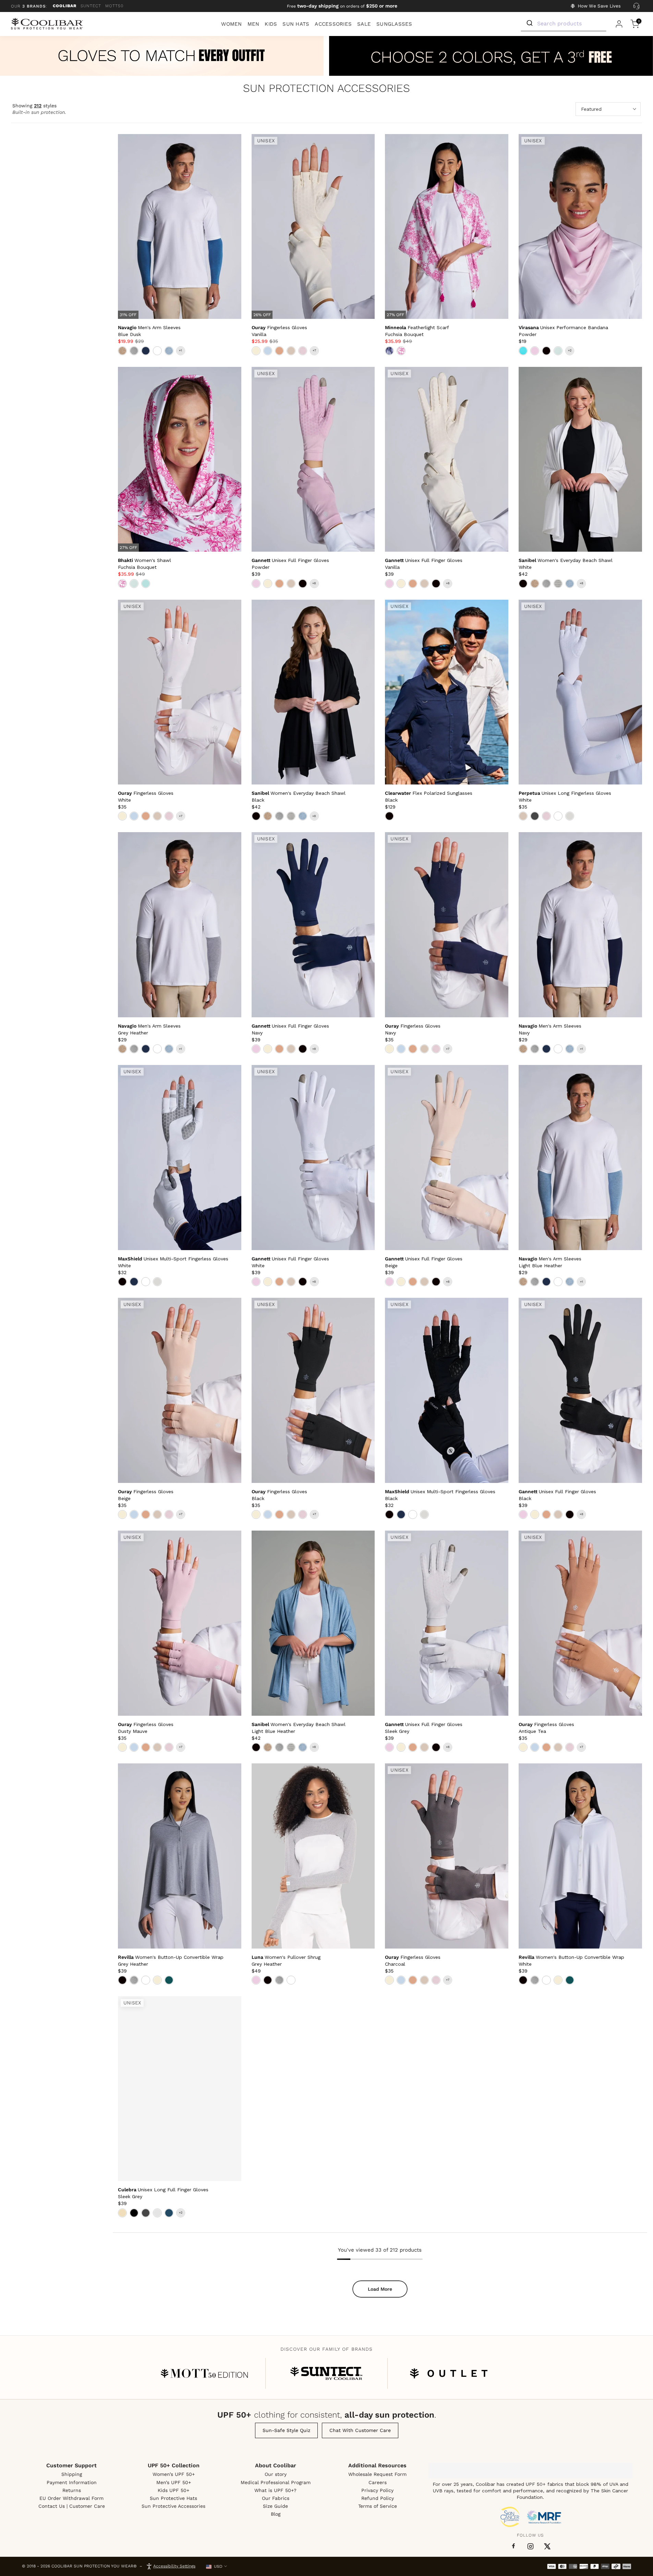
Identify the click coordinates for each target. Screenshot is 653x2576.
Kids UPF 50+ (173, 2490)
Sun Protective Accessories (173, 2506)
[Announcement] (342, 6)
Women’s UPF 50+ (174, 2474)
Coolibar (65, 6)
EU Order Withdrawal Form (71, 2498)
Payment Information (72, 2482)
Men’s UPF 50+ (174, 2482)
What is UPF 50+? (275, 2490)
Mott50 (114, 6)
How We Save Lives (599, 6)
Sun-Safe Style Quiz (286, 2430)
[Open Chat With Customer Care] (636, 6)
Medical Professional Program (276, 2482)
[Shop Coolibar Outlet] (449, 2373)
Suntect (91, 6)
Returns (72, 2490)
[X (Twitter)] (547, 2546)
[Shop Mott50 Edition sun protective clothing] (204, 2373)
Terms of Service (378, 2506)
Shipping (72, 2474)
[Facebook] (513, 2547)
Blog (276, 2514)
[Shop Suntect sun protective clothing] (326, 2373)
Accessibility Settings (174, 2566)
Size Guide (275, 2506)
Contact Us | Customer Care (72, 2506)
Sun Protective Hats (173, 2498)
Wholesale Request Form (377, 2474)
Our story (276, 2474)
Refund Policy (378, 2498)
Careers (378, 2482)
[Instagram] (530, 2546)
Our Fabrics (276, 2498)
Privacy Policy (377, 2490)
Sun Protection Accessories (326, 89)
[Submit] (529, 23)
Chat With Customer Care (360, 2430)
